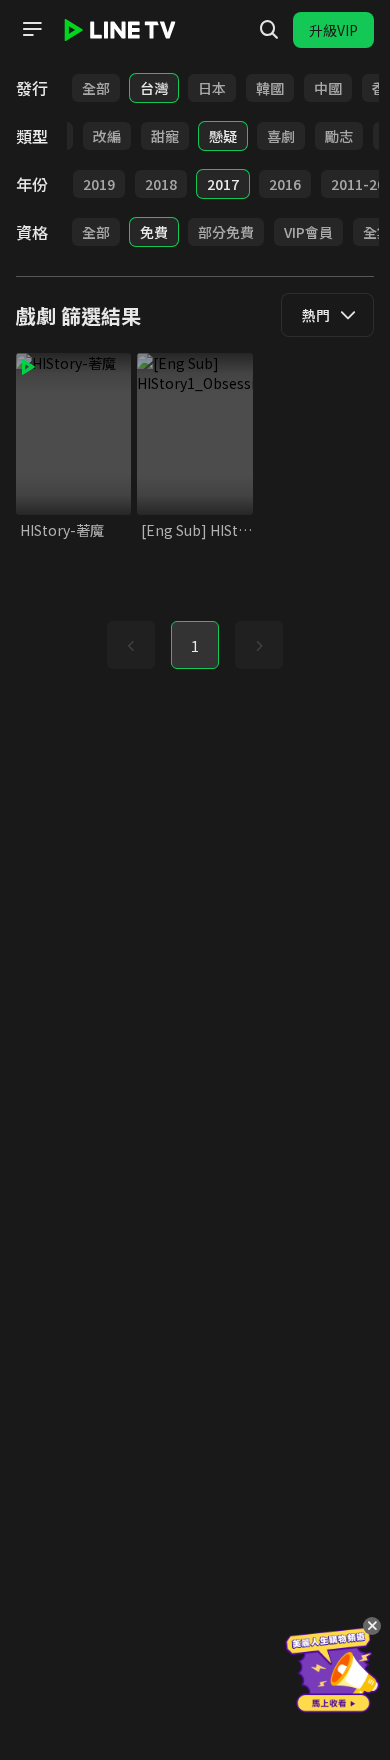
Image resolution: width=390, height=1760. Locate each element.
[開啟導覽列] (32, 29)
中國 (328, 88)
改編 (107, 136)
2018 (161, 184)
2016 (285, 184)
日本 (212, 88)
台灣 (154, 88)
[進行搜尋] (269, 30)
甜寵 (165, 136)
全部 (96, 88)
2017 (223, 184)
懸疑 (223, 136)
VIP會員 (308, 232)
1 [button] (195, 646)
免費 (154, 232)
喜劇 (281, 136)
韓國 (270, 88)
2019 (99, 184)
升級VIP (333, 30)
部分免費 (226, 232)
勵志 (339, 136)
